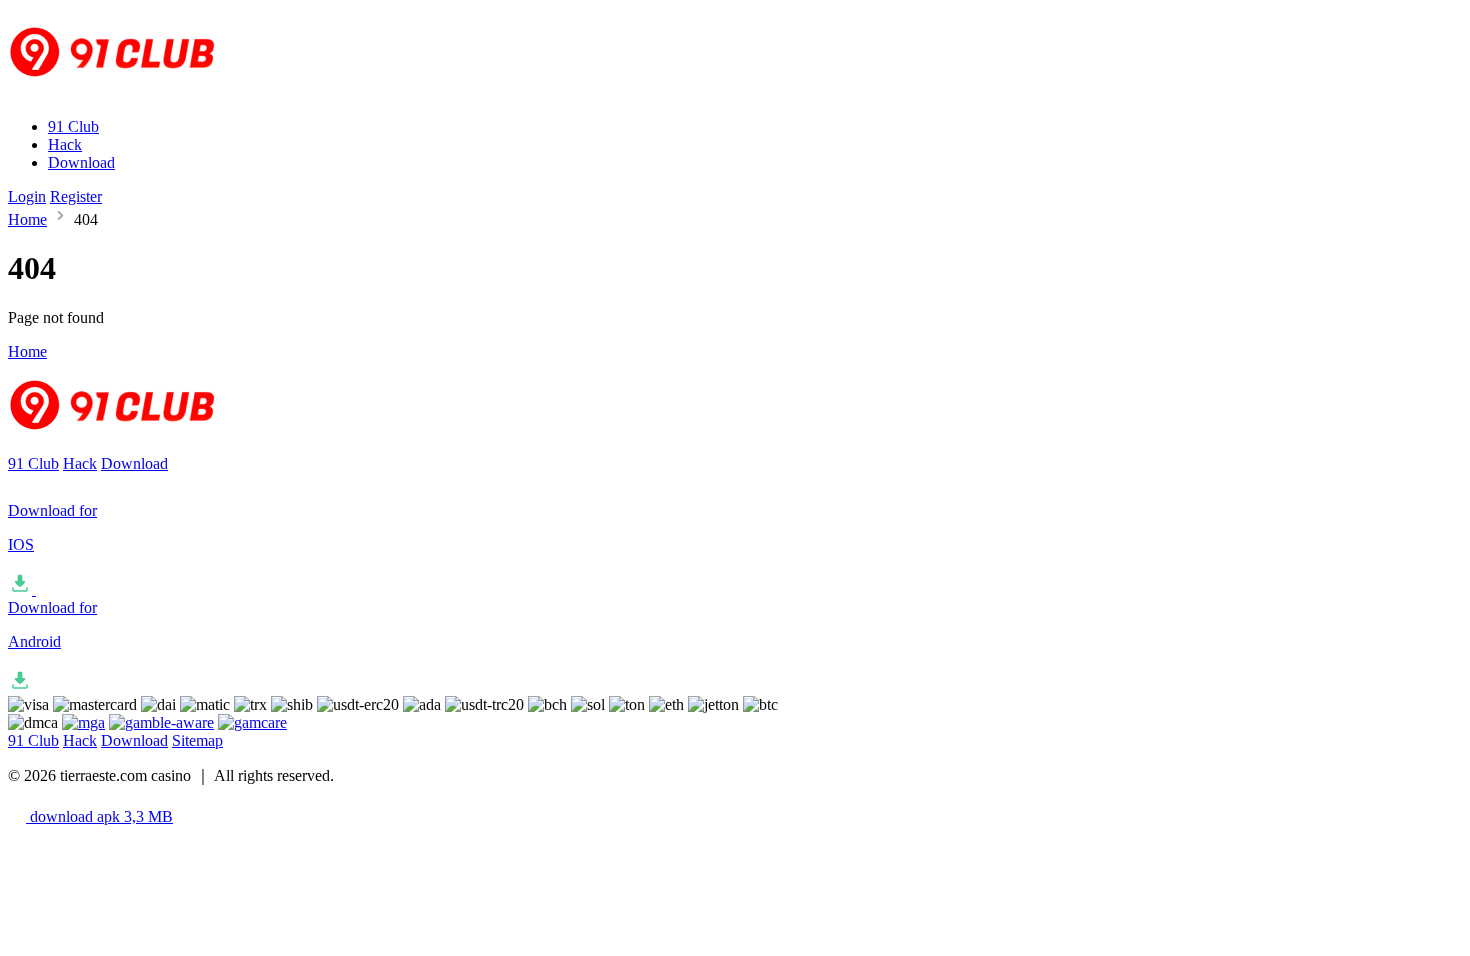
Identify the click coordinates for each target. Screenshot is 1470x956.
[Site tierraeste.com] (125, 92)
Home (27, 219)
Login (27, 196)
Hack (65, 144)
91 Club (73, 126)
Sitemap (197, 740)
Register (76, 196)
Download (81, 162)
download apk (99, 816)
